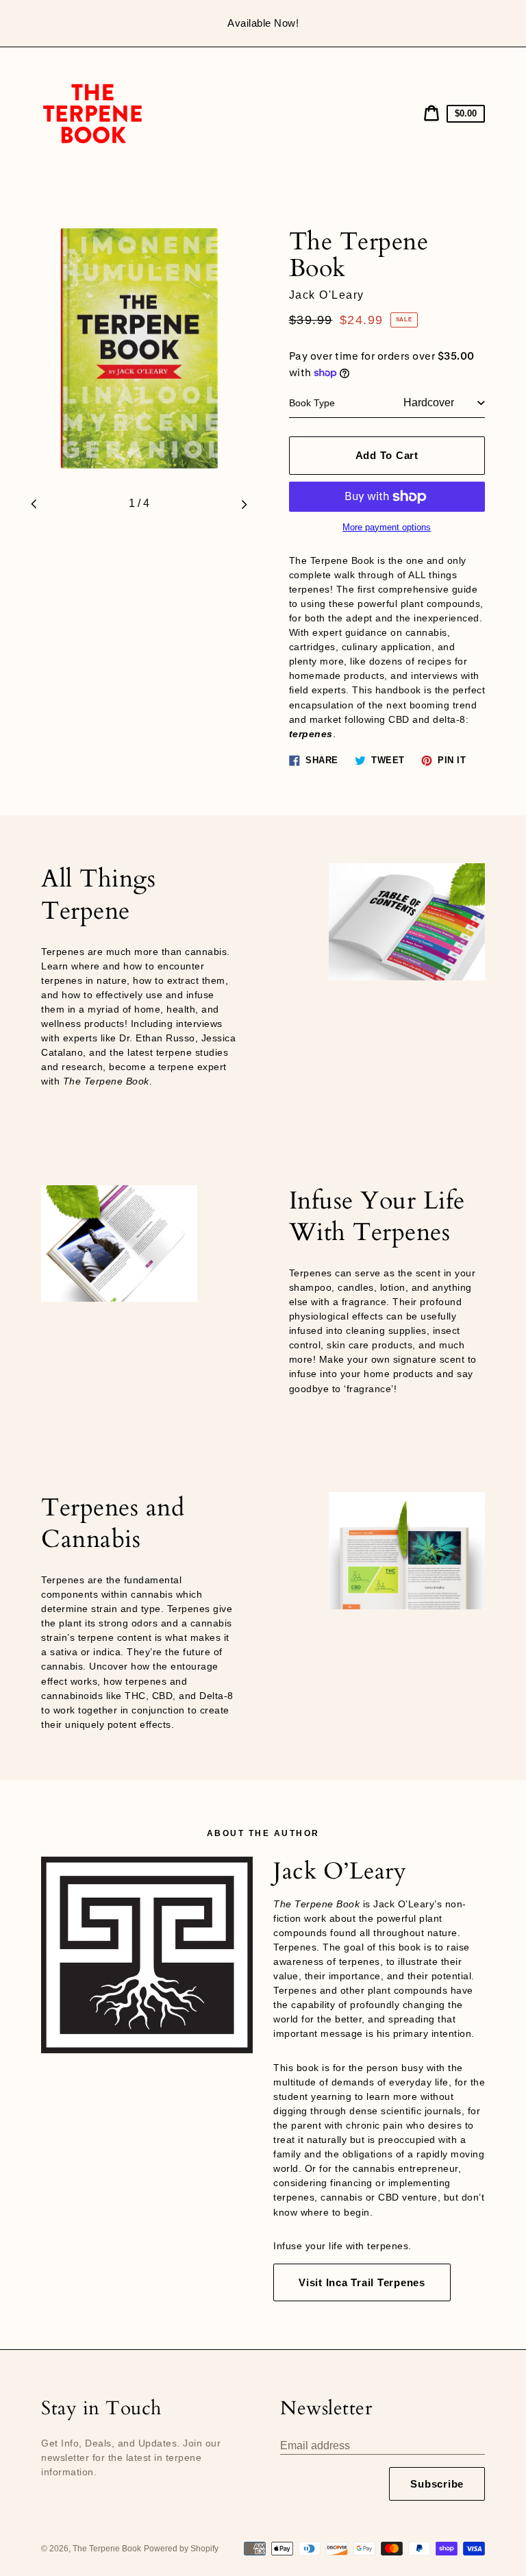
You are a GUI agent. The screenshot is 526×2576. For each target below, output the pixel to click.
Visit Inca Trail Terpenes (362, 2282)
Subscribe (437, 2484)
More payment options (387, 528)
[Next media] (245, 504)
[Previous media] (34, 504)
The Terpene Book (107, 2549)
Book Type (312, 403)
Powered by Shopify (181, 2549)
